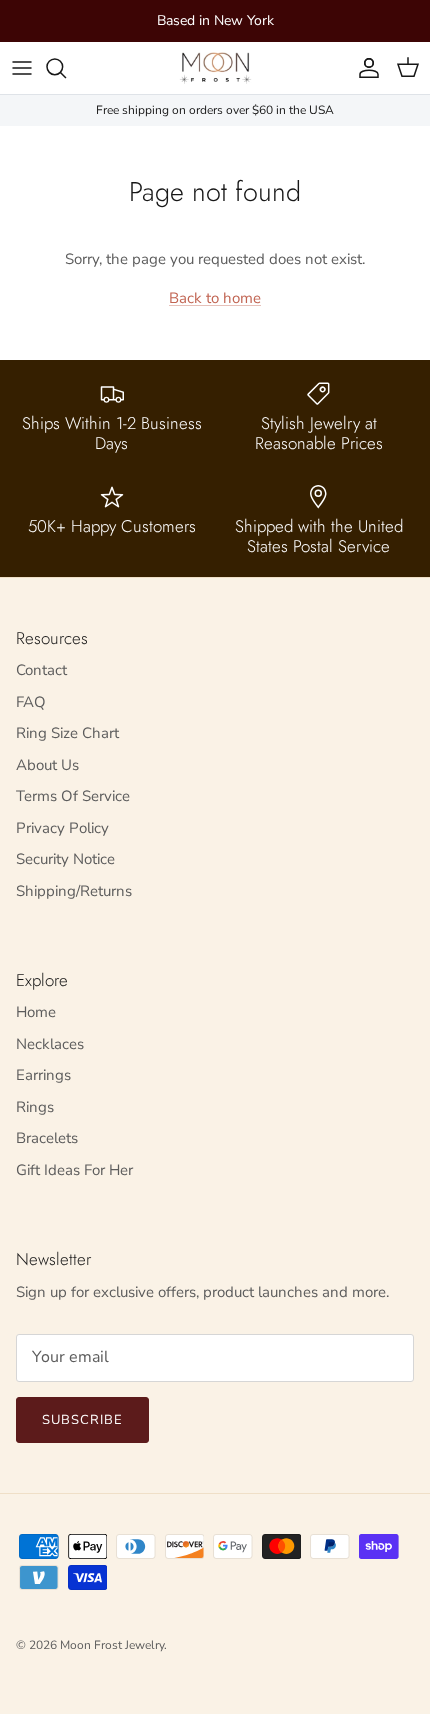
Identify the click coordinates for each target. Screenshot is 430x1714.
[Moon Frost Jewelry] (215, 68)
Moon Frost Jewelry (112, 1645)
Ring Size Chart (67, 733)
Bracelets (47, 1138)
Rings (35, 1107)
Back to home (215, 298)
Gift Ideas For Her (74, 1170)
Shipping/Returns (74, 891)
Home (36, 1012)
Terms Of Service (73, 796)
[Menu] (22, 68)
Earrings (43, 1075)
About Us (47, 765)
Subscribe (82, 1420)
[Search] (66, 68)
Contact (41, 670)
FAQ (31, 702)
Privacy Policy (62, 828)
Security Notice (65, 859)
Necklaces (50, 1044)
